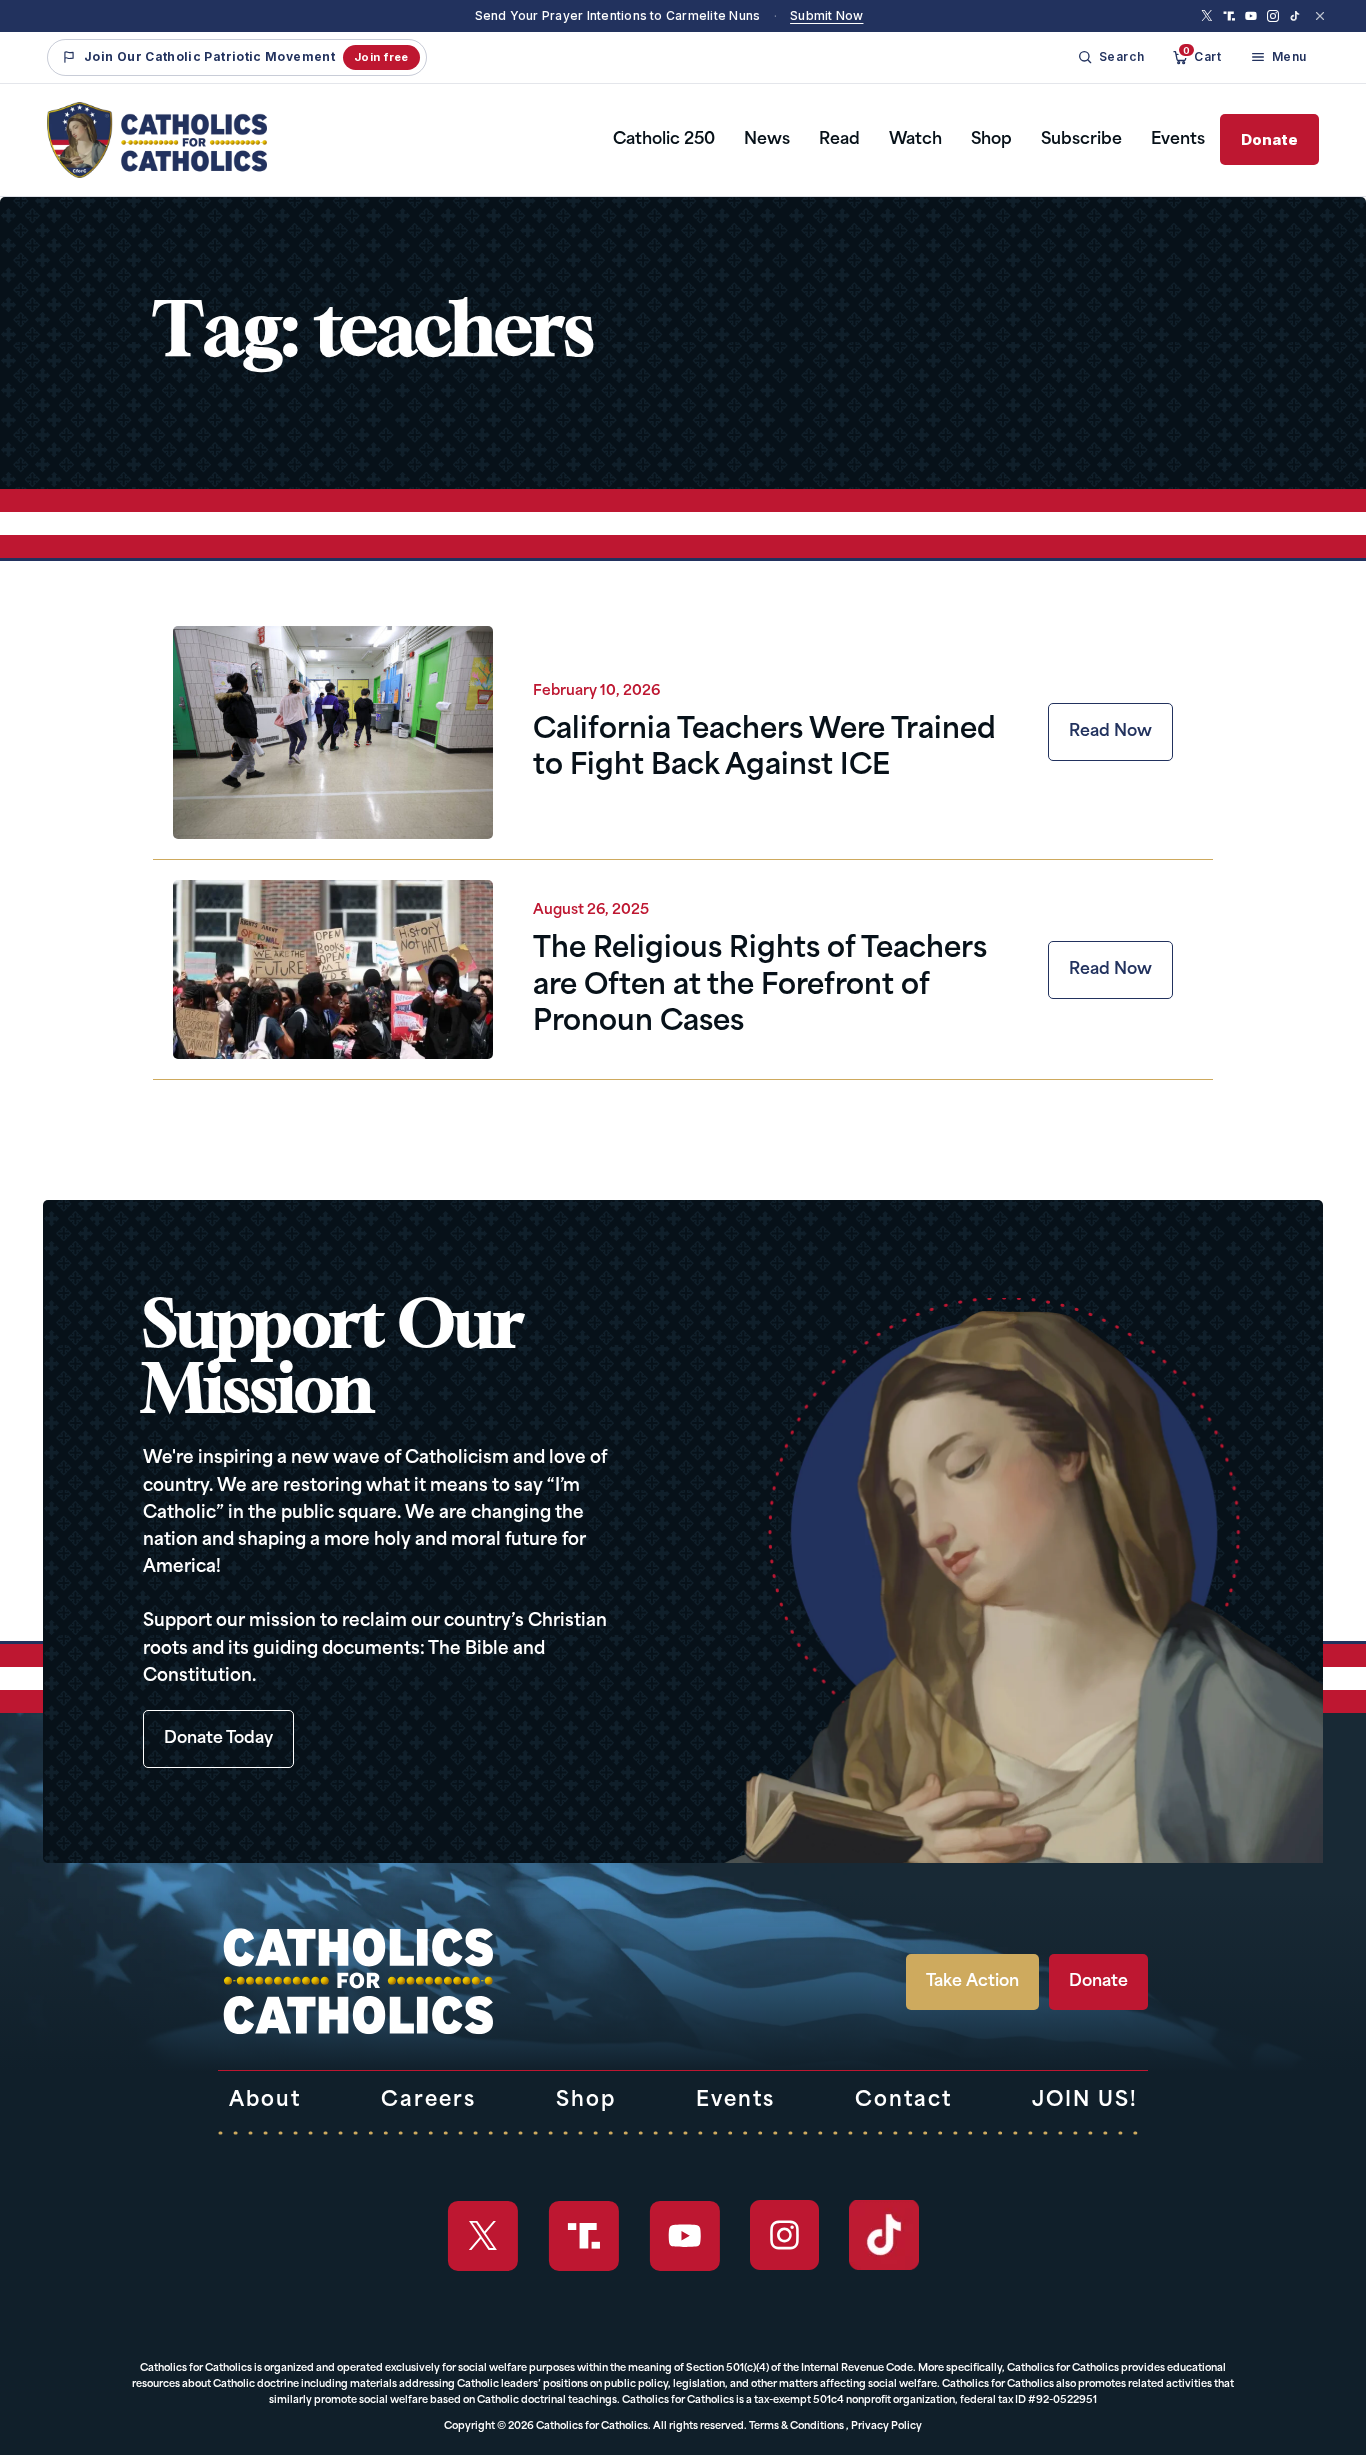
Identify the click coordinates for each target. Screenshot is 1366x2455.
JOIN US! (1085, 2101)
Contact (903, 2101)
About (265, 2101)
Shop (991, 140)
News (767, 140)
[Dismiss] (1320, 16)
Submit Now (826, 15)
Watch (915, 140)
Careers (428, 2101)
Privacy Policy (886, 2426)
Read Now (1110, 732)
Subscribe (1081, 140)
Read (839, 140)
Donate (1269, 139)
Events (1178, 140)
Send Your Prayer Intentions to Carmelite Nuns (618, 15)
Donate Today (218, 1739)
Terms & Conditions (796, 2426)
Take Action (972, 1982)
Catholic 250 (664, 140)
